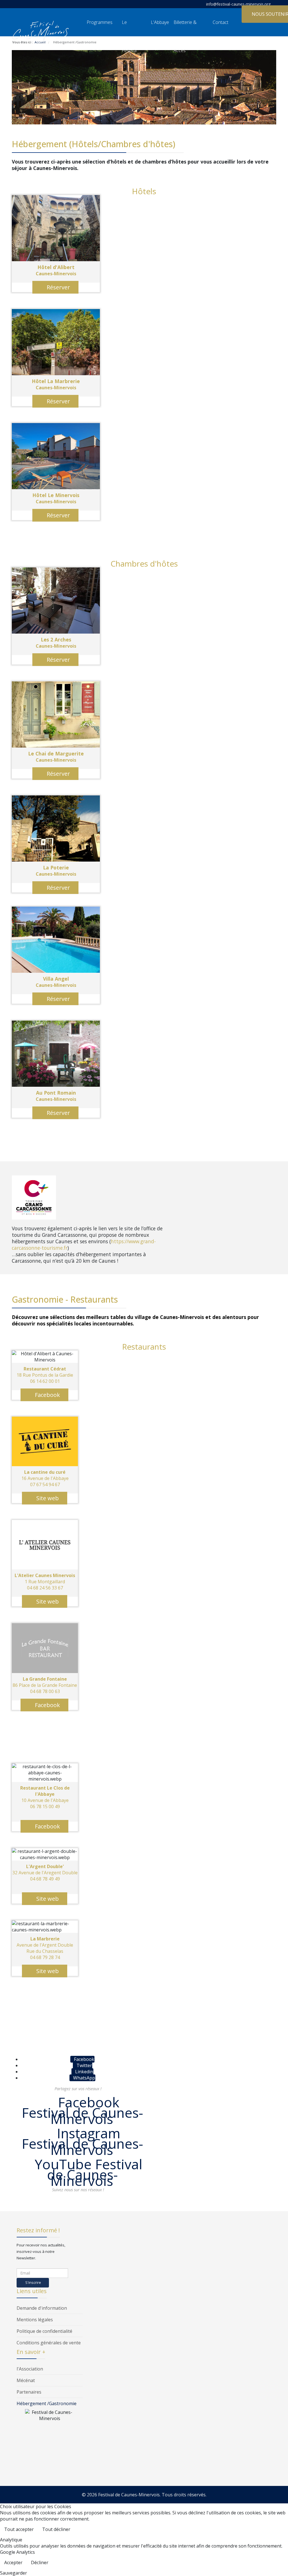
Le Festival (129, 28)
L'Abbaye (160, 22)
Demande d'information (42, 2308)
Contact (220, 22)
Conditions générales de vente (49, 2343)
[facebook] (16, 4)
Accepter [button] (13, 2562)
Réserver (58, 287)
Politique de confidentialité (44, 2331)
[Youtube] (32, 4)
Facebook (47, 1395)
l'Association (30, 2369)
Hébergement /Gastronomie (47, 2403)
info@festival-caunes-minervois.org (238, 4)
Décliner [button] (40, 2562)
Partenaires (29, 2392)
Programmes (100, 22)
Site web (47, 1498)
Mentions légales (35, 2320)
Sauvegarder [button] (13, 2573)
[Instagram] (24, 4)
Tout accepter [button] (19, 2529)
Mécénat (26, 2380)
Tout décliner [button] (56, 2529)
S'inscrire (33, 2282)
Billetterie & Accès (185, 28)
